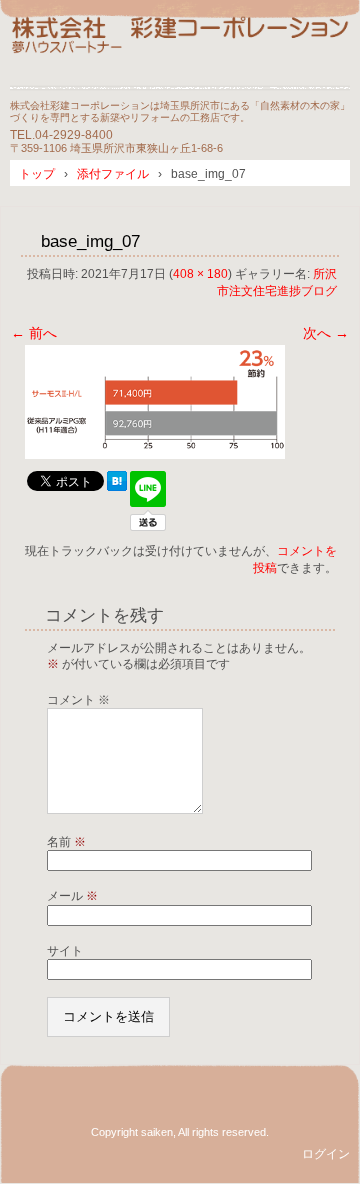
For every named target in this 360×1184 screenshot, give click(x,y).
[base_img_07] (155, 454)
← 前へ (34, 333)
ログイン (326, 1154)
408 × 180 (200, 274)
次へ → (326, 333)
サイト (65, 951)
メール (72, 896)
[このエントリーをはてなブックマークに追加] (117, 486)
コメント (78, 700)
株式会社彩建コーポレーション (180, 52)
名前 (66, 842)
